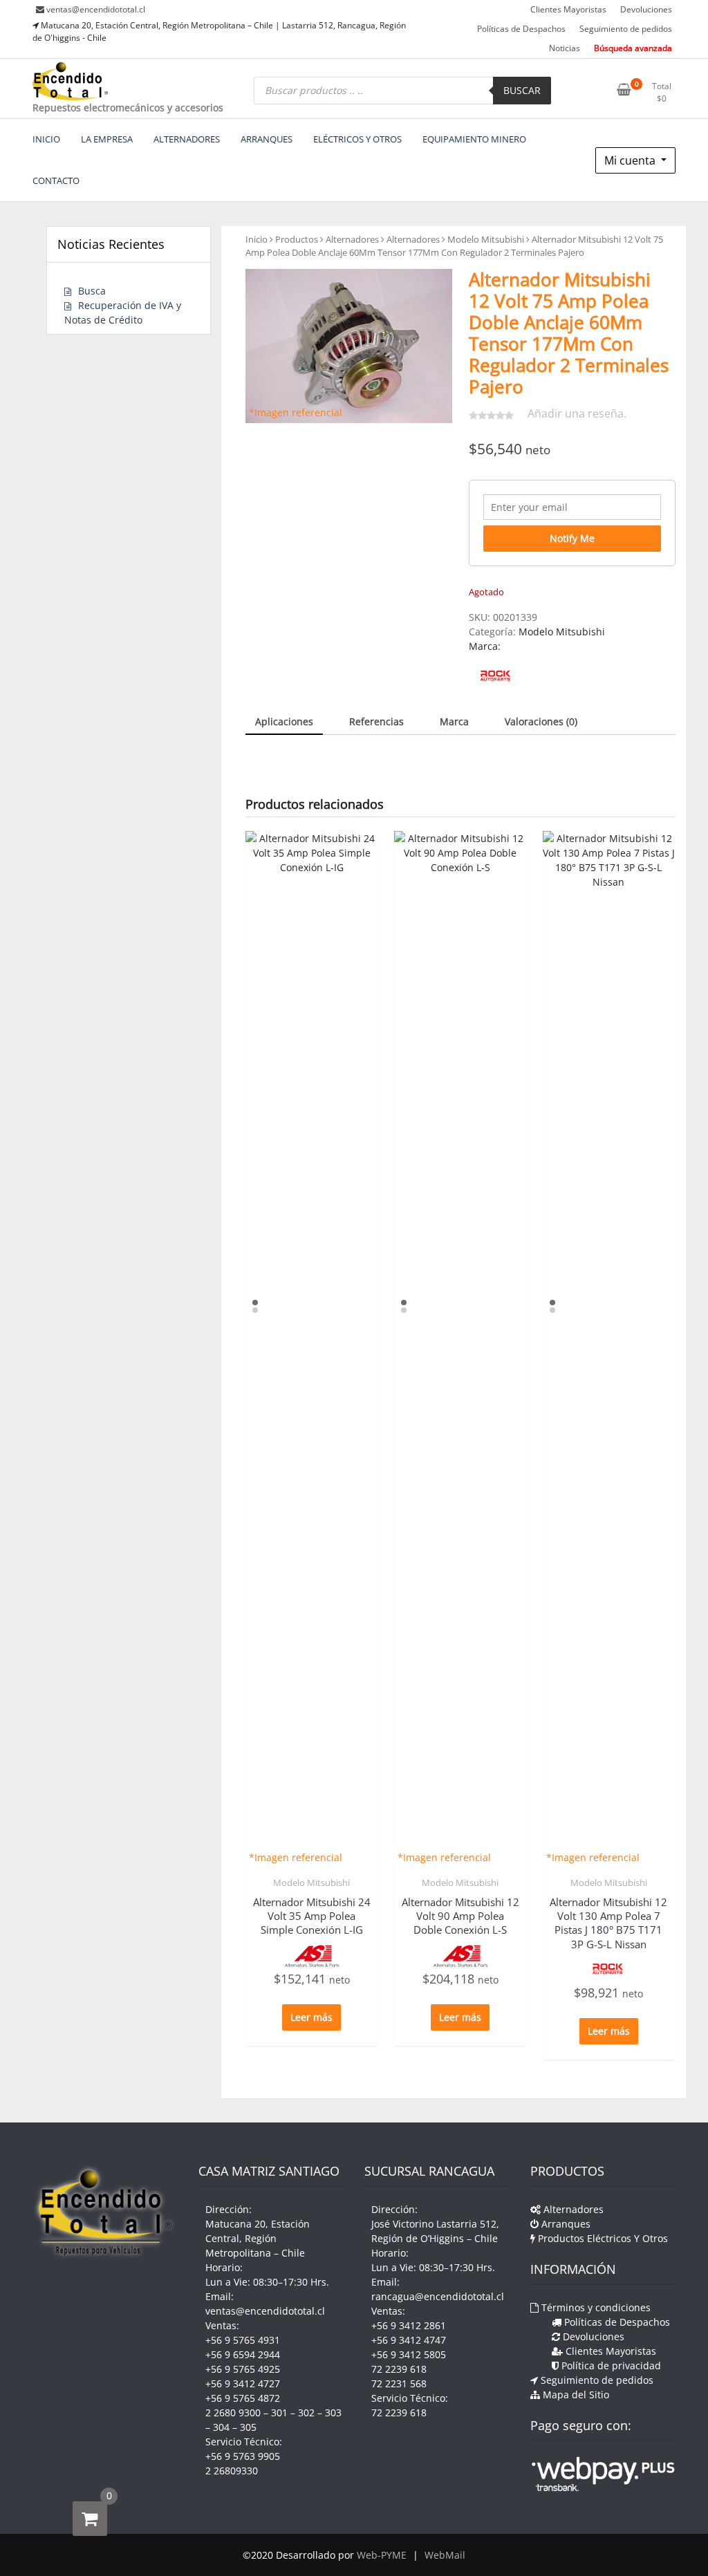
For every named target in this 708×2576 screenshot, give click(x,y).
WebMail (445, 2555)
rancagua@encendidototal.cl (438, 2296)
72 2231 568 (399, 2383)
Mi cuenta (631, 160)
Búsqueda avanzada (633, 48)
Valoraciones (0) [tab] (541, 721)
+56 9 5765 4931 (243, 2340)
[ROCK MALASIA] (496, 676)
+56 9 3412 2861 (409, 2325)
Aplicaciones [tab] (284, 721)
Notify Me (572, 538)
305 (248, 2427)
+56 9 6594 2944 (243, 2354)
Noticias (565, 48)
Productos (297, 239)
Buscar (522, 90)
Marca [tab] (454, 721)
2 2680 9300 (233, 2412)
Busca (92, 291)
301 (279, 2412)
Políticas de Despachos (521, 29)
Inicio (257, 239)
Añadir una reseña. (577, 413)
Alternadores (352, 239)
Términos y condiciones (595, 2307)
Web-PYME (382, 2555)
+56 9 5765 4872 (243, 2398)
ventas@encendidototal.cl (96, 9)
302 (306, 2412)
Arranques (565, 2224)
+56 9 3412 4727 (243, 2383)
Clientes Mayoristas (568, 9)
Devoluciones (646, 9)
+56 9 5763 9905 (243, 2456)
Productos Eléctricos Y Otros (602, 2238)
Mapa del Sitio (575, 2395)
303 (333, 2412)
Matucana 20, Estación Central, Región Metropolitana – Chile (258, 2238)
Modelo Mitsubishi (486, 239)
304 (221, 2427)
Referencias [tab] (376, 721)
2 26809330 (232, 2471)
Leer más (311, 2017)
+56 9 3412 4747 (409, 2340)
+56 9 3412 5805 (409, 2354)
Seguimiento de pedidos (626, 29)
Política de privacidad (610, 2365)
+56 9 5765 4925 (243, 2369)
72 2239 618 (399, 2369)
